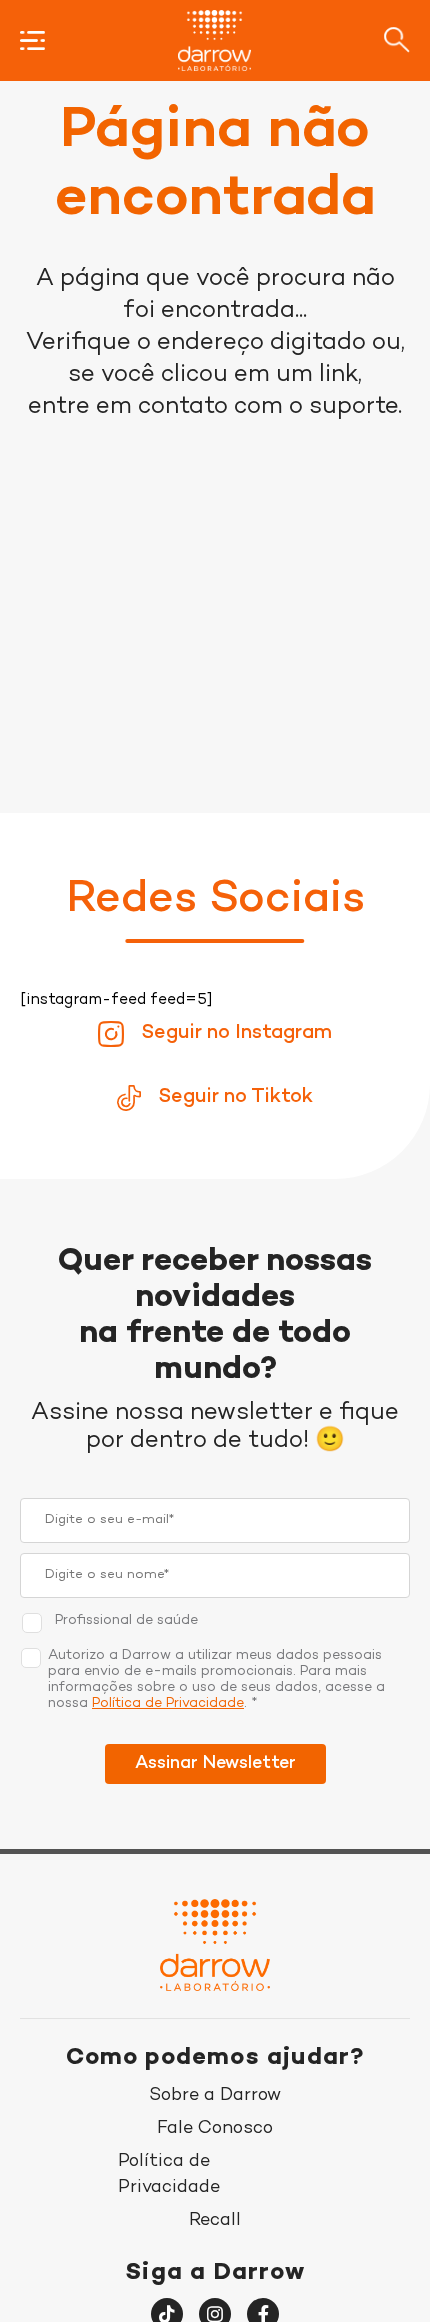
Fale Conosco (215, 2128)
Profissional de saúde (126, 1620)
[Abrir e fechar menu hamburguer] (32, 40)
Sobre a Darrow (215, 2095)
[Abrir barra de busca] (397, 40)
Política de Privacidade (168, 1703)
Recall (215, 2220)
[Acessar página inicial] (214, 40)
